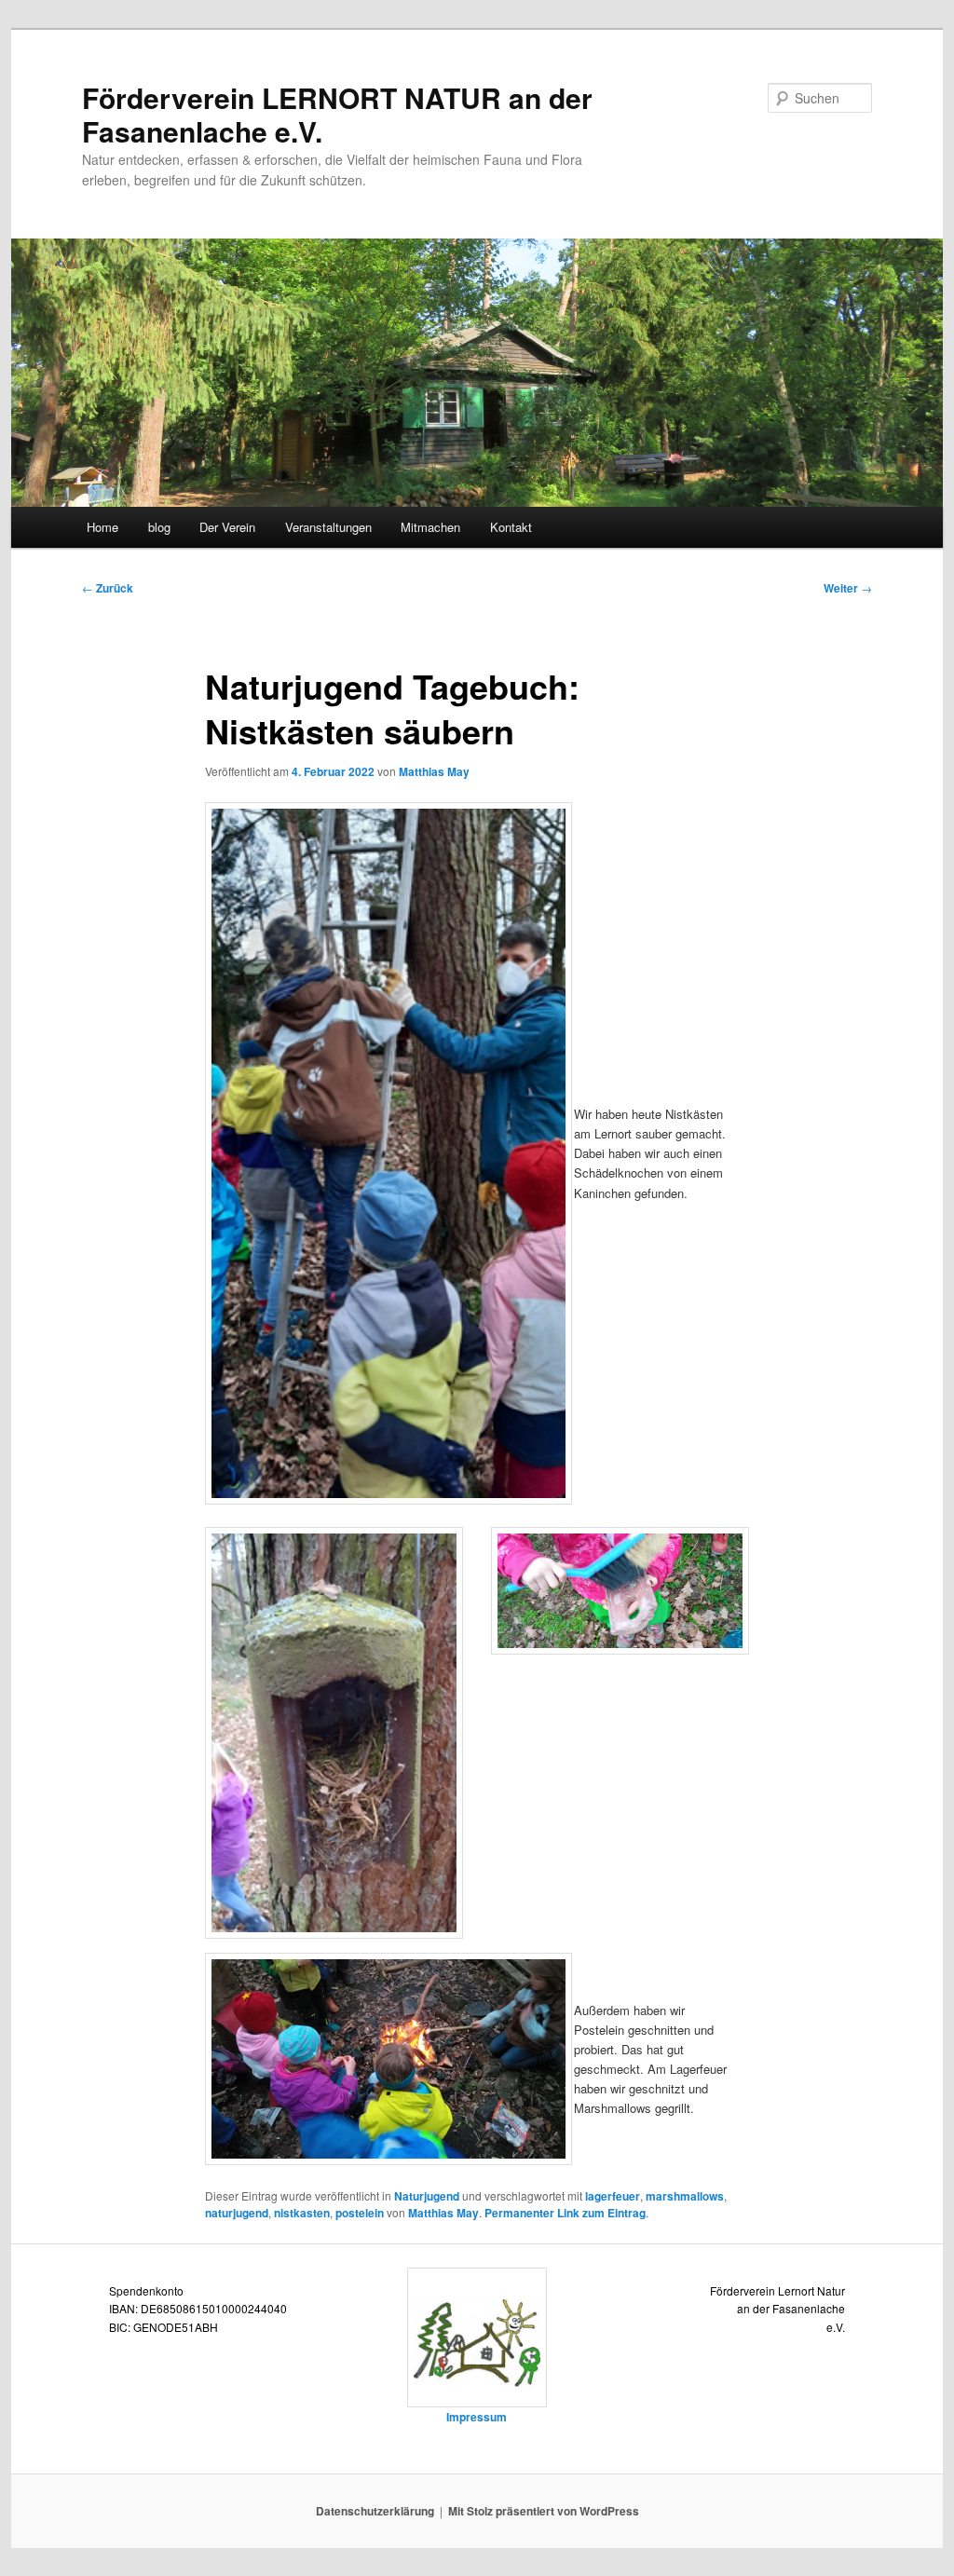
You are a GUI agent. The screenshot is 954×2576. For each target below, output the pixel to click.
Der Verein (227, 527)
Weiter (848, 588)
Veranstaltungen (328, 527)
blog (159, 527)
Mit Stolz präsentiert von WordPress (544, 2511)
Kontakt (511, 527)
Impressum (477, 2417)
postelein (360, 2213)
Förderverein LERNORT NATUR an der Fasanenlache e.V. (337, 114)
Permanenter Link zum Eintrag (565, 2213)
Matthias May (434, 771)
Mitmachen (430, 527)
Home (102, 527)
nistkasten (302, 2213)
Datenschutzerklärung (375, 2511)
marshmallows (685, 2196)
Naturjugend (427, 2196)
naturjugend (237, 2213)
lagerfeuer (613, 2196)
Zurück (108, 588)
